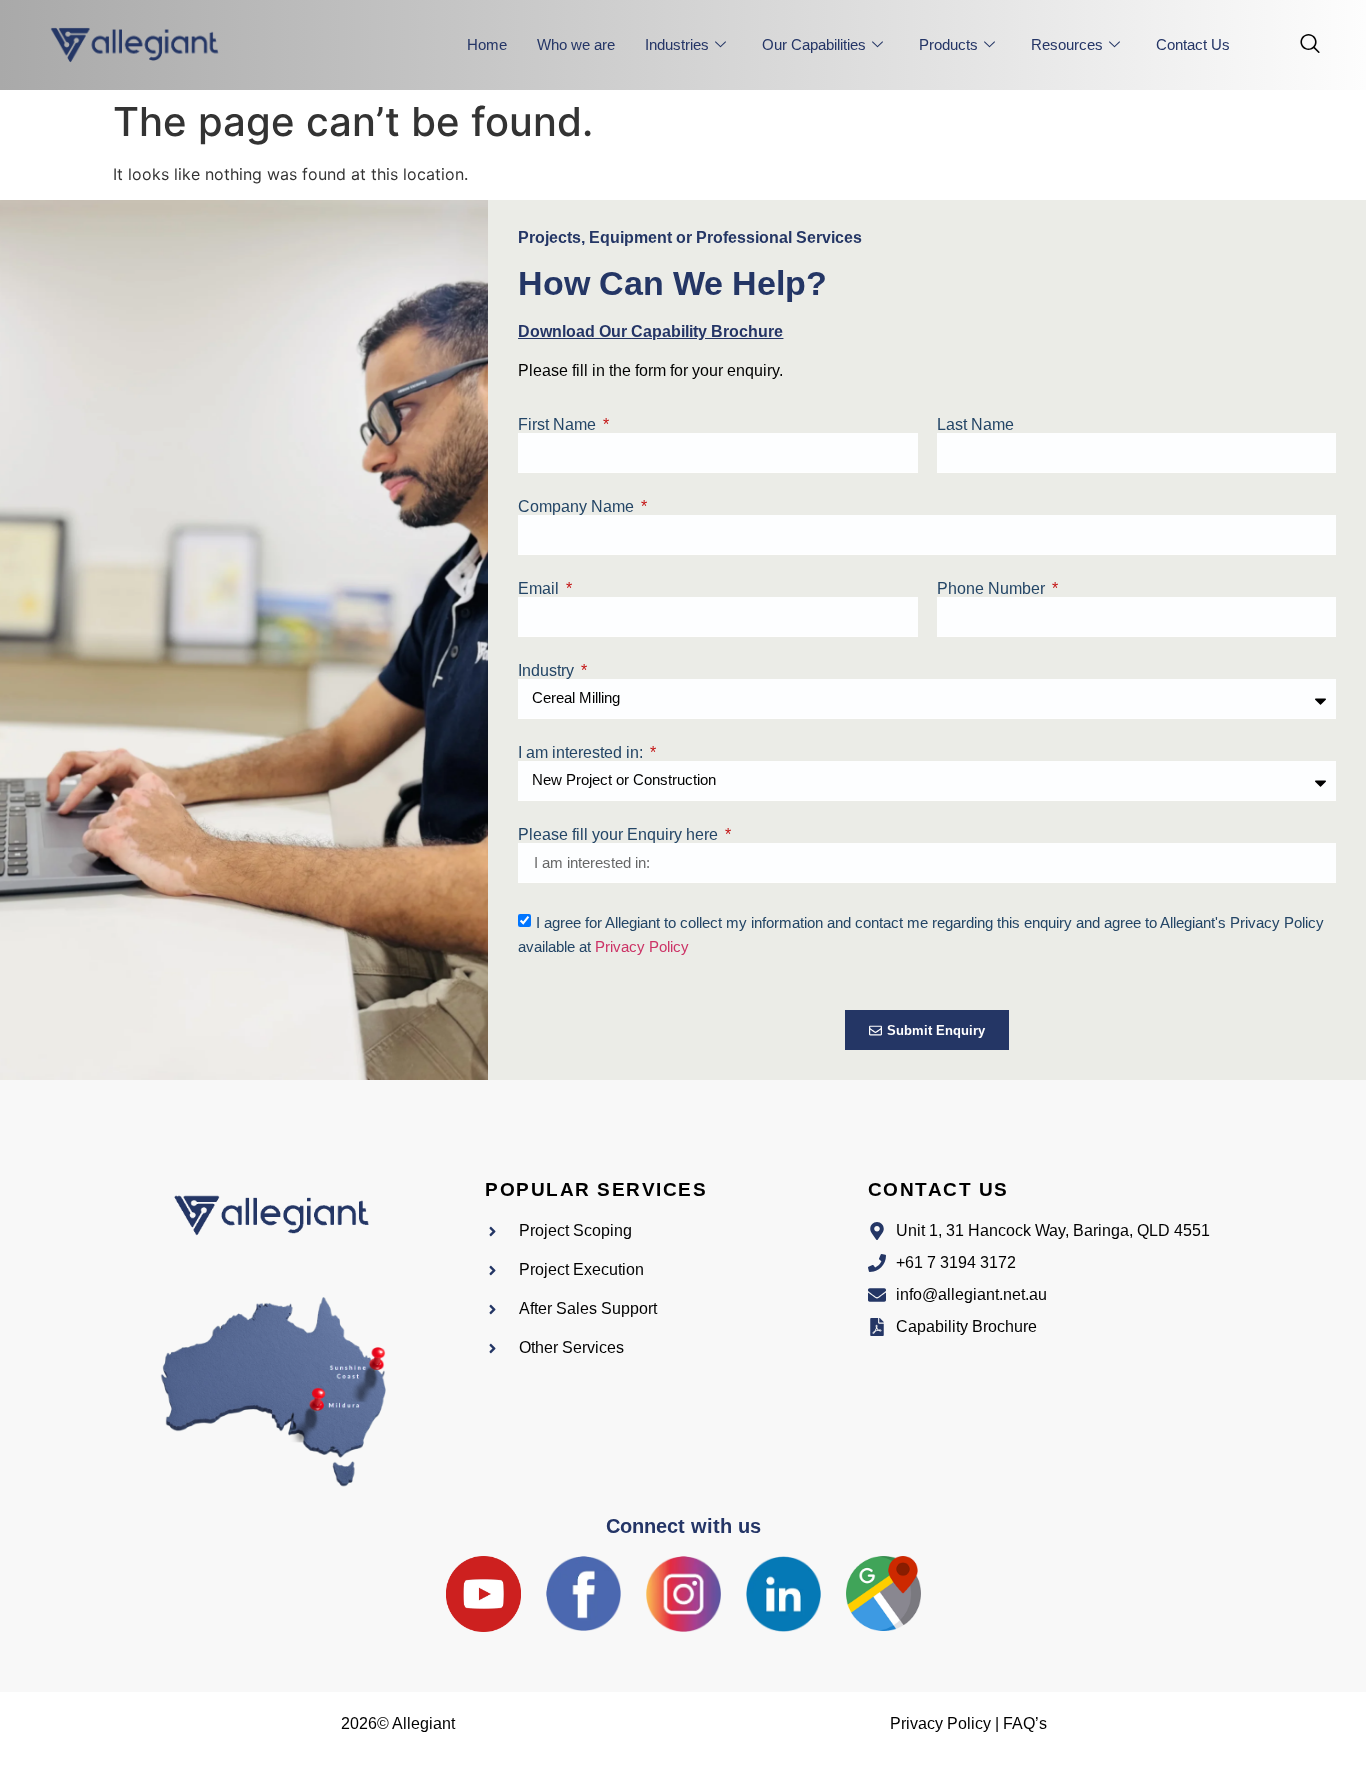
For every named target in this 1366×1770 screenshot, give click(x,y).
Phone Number (993, 589)
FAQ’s (1025, 1723)
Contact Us (1193, 44)
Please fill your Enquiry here (620, 835)
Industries (677, 44)
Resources (1067, 44)
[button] (1300, 45)
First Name (559, 425)
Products (948, 44)
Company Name (578, 507)
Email (540, 589)
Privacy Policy (642, 946)
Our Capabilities (814, 44)
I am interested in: (582, 753)
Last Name (975, 425)
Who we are (576, 44)
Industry (548, 671)
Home (487, 44)
